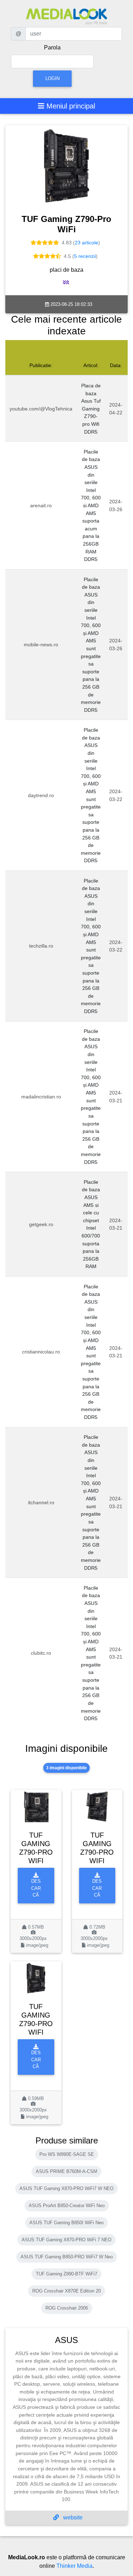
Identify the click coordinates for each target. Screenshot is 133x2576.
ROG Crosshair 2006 (67, 2308)
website (72, 2517)
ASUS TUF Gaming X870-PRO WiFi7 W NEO (66, 2188)
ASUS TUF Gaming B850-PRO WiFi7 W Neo (67, 2257)
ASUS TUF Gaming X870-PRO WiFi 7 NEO (66, 2240)
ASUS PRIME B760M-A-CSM (66, 2171)
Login (52, 78)
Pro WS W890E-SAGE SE (67, 2154)
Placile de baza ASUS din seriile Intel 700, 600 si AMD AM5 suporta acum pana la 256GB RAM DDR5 (91, 506)
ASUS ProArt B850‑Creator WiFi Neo (67, 2206)
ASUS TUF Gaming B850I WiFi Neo (66, 2223)
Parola (52, 47)
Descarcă (36, 1888)
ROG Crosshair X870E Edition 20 (66, 2291)
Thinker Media (74, 2566)
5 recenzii (85, 256)
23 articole (87, 243)
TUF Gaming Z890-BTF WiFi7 (66, 2274)
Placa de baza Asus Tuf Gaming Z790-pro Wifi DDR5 (91, 409)
